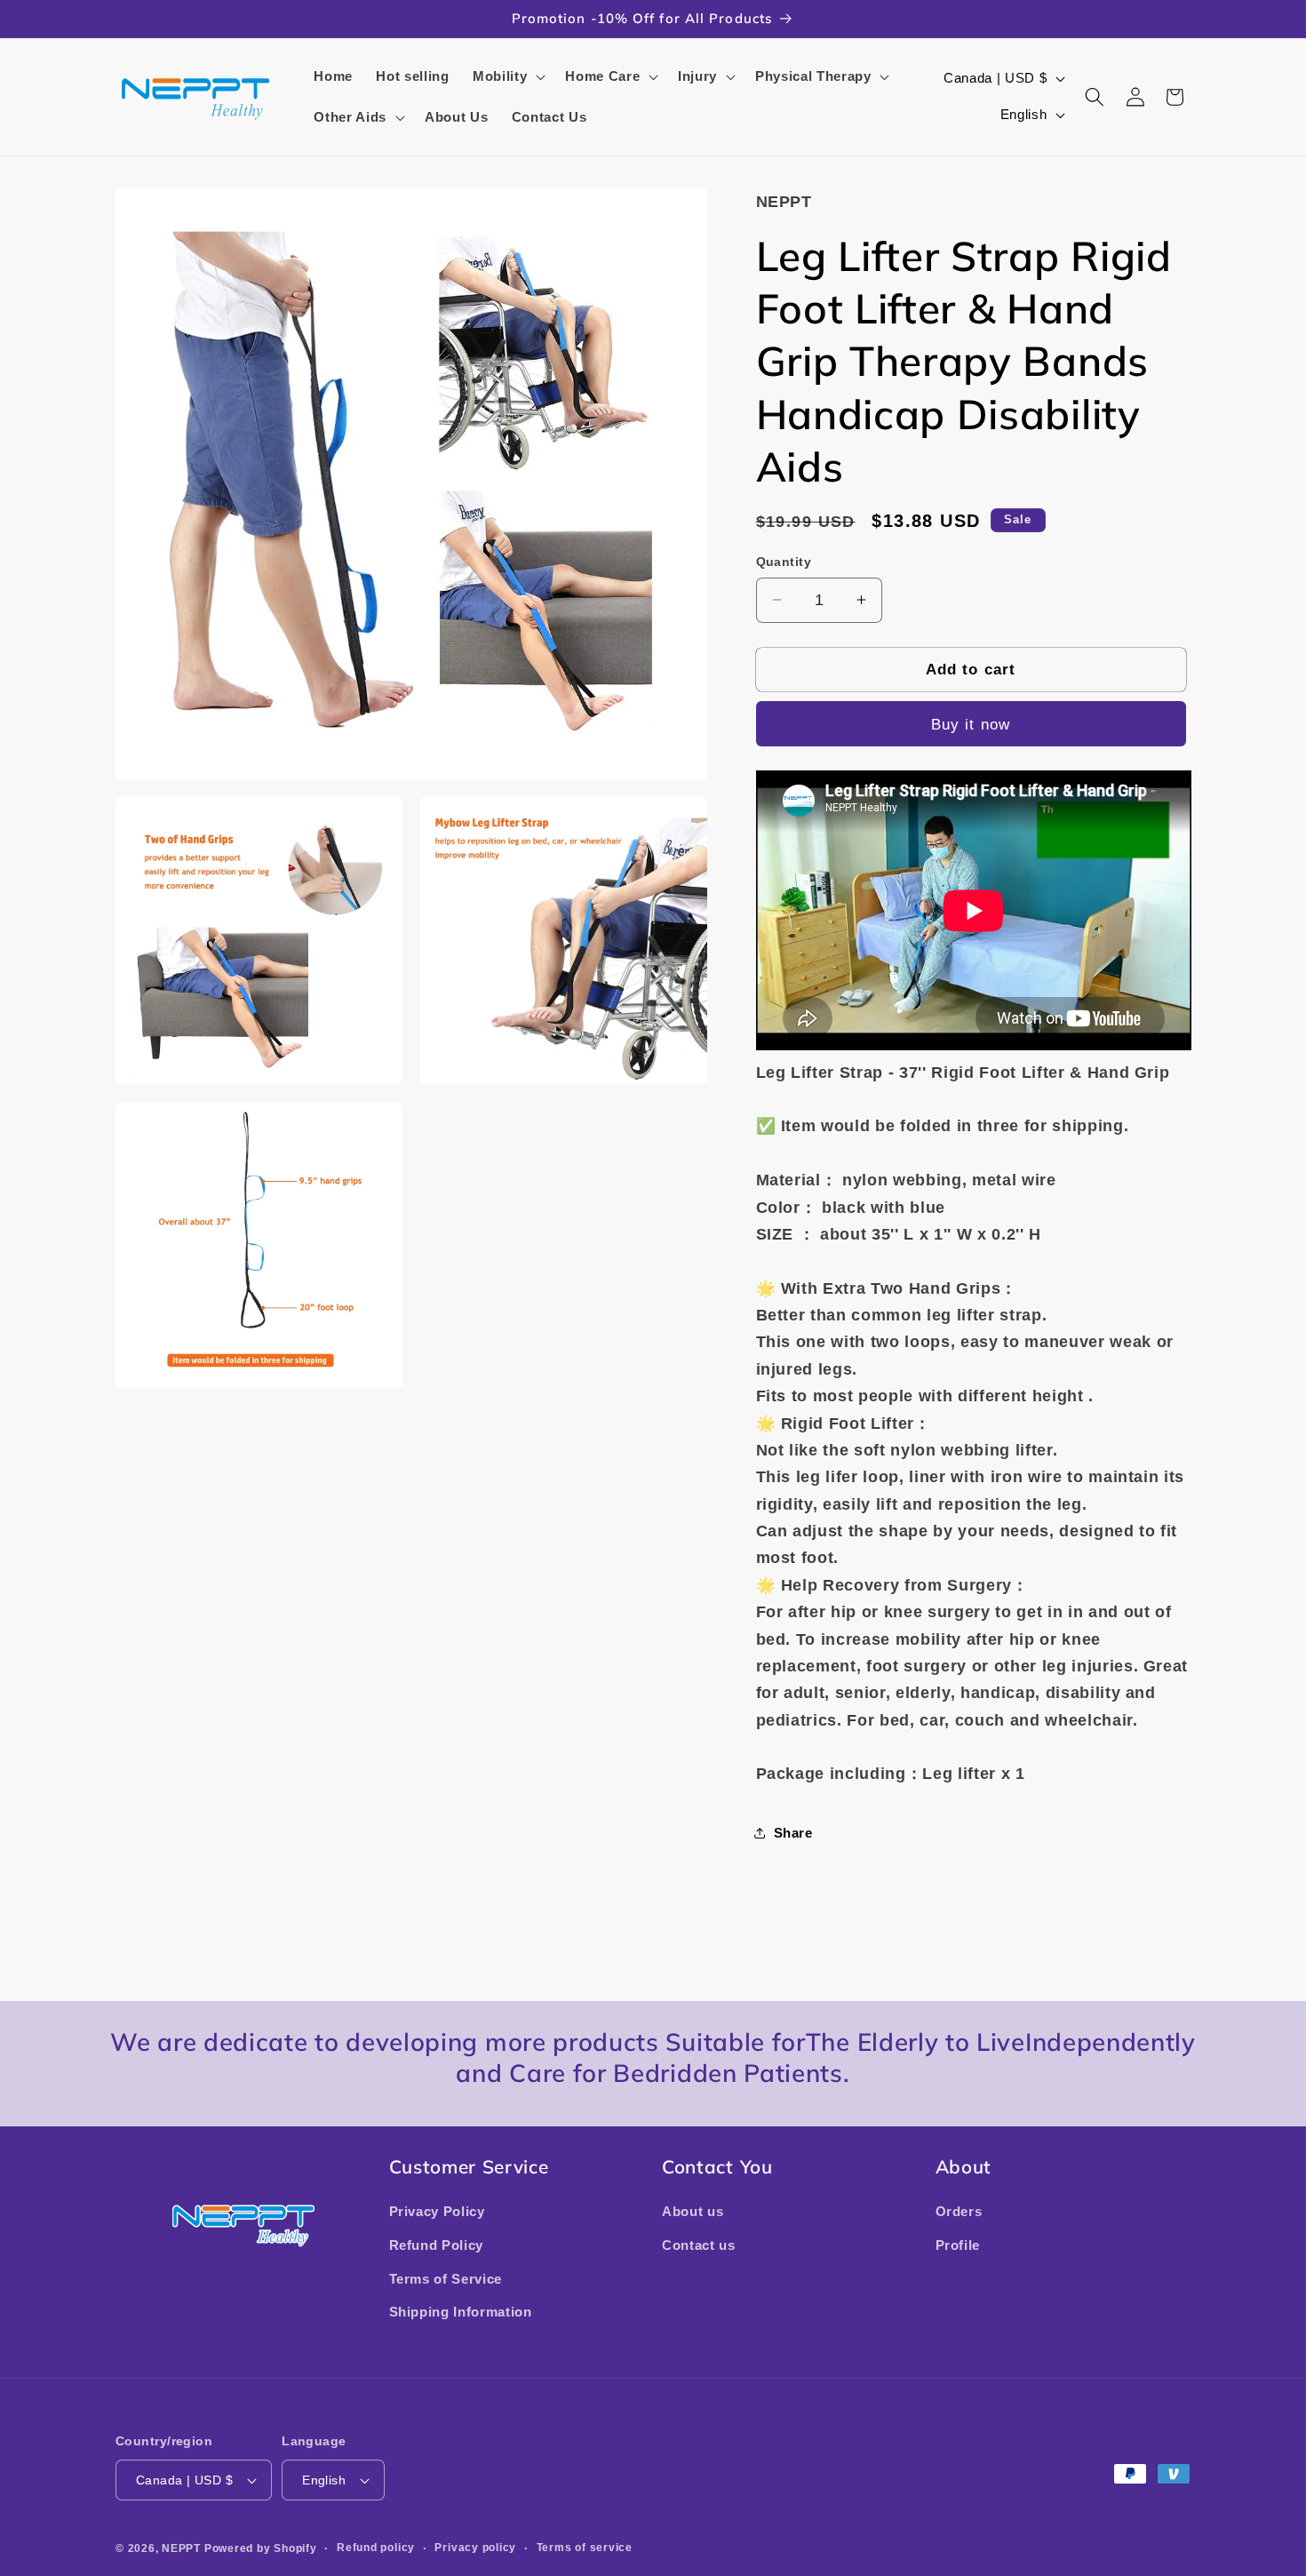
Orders (959, 2211)
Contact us (699, 2245)
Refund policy (376, 2548)
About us (693, 2211)
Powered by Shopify (261, 2548)
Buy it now (971, 723)
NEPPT (183, 2548)
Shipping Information (461, 2312)
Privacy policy (475, 2548)
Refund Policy (437, 2245)
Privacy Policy (437, 2211)
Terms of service (585, 2548)
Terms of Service (446, 2279)
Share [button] (793, 1833)
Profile (958, 2245)
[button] (507, 76)
